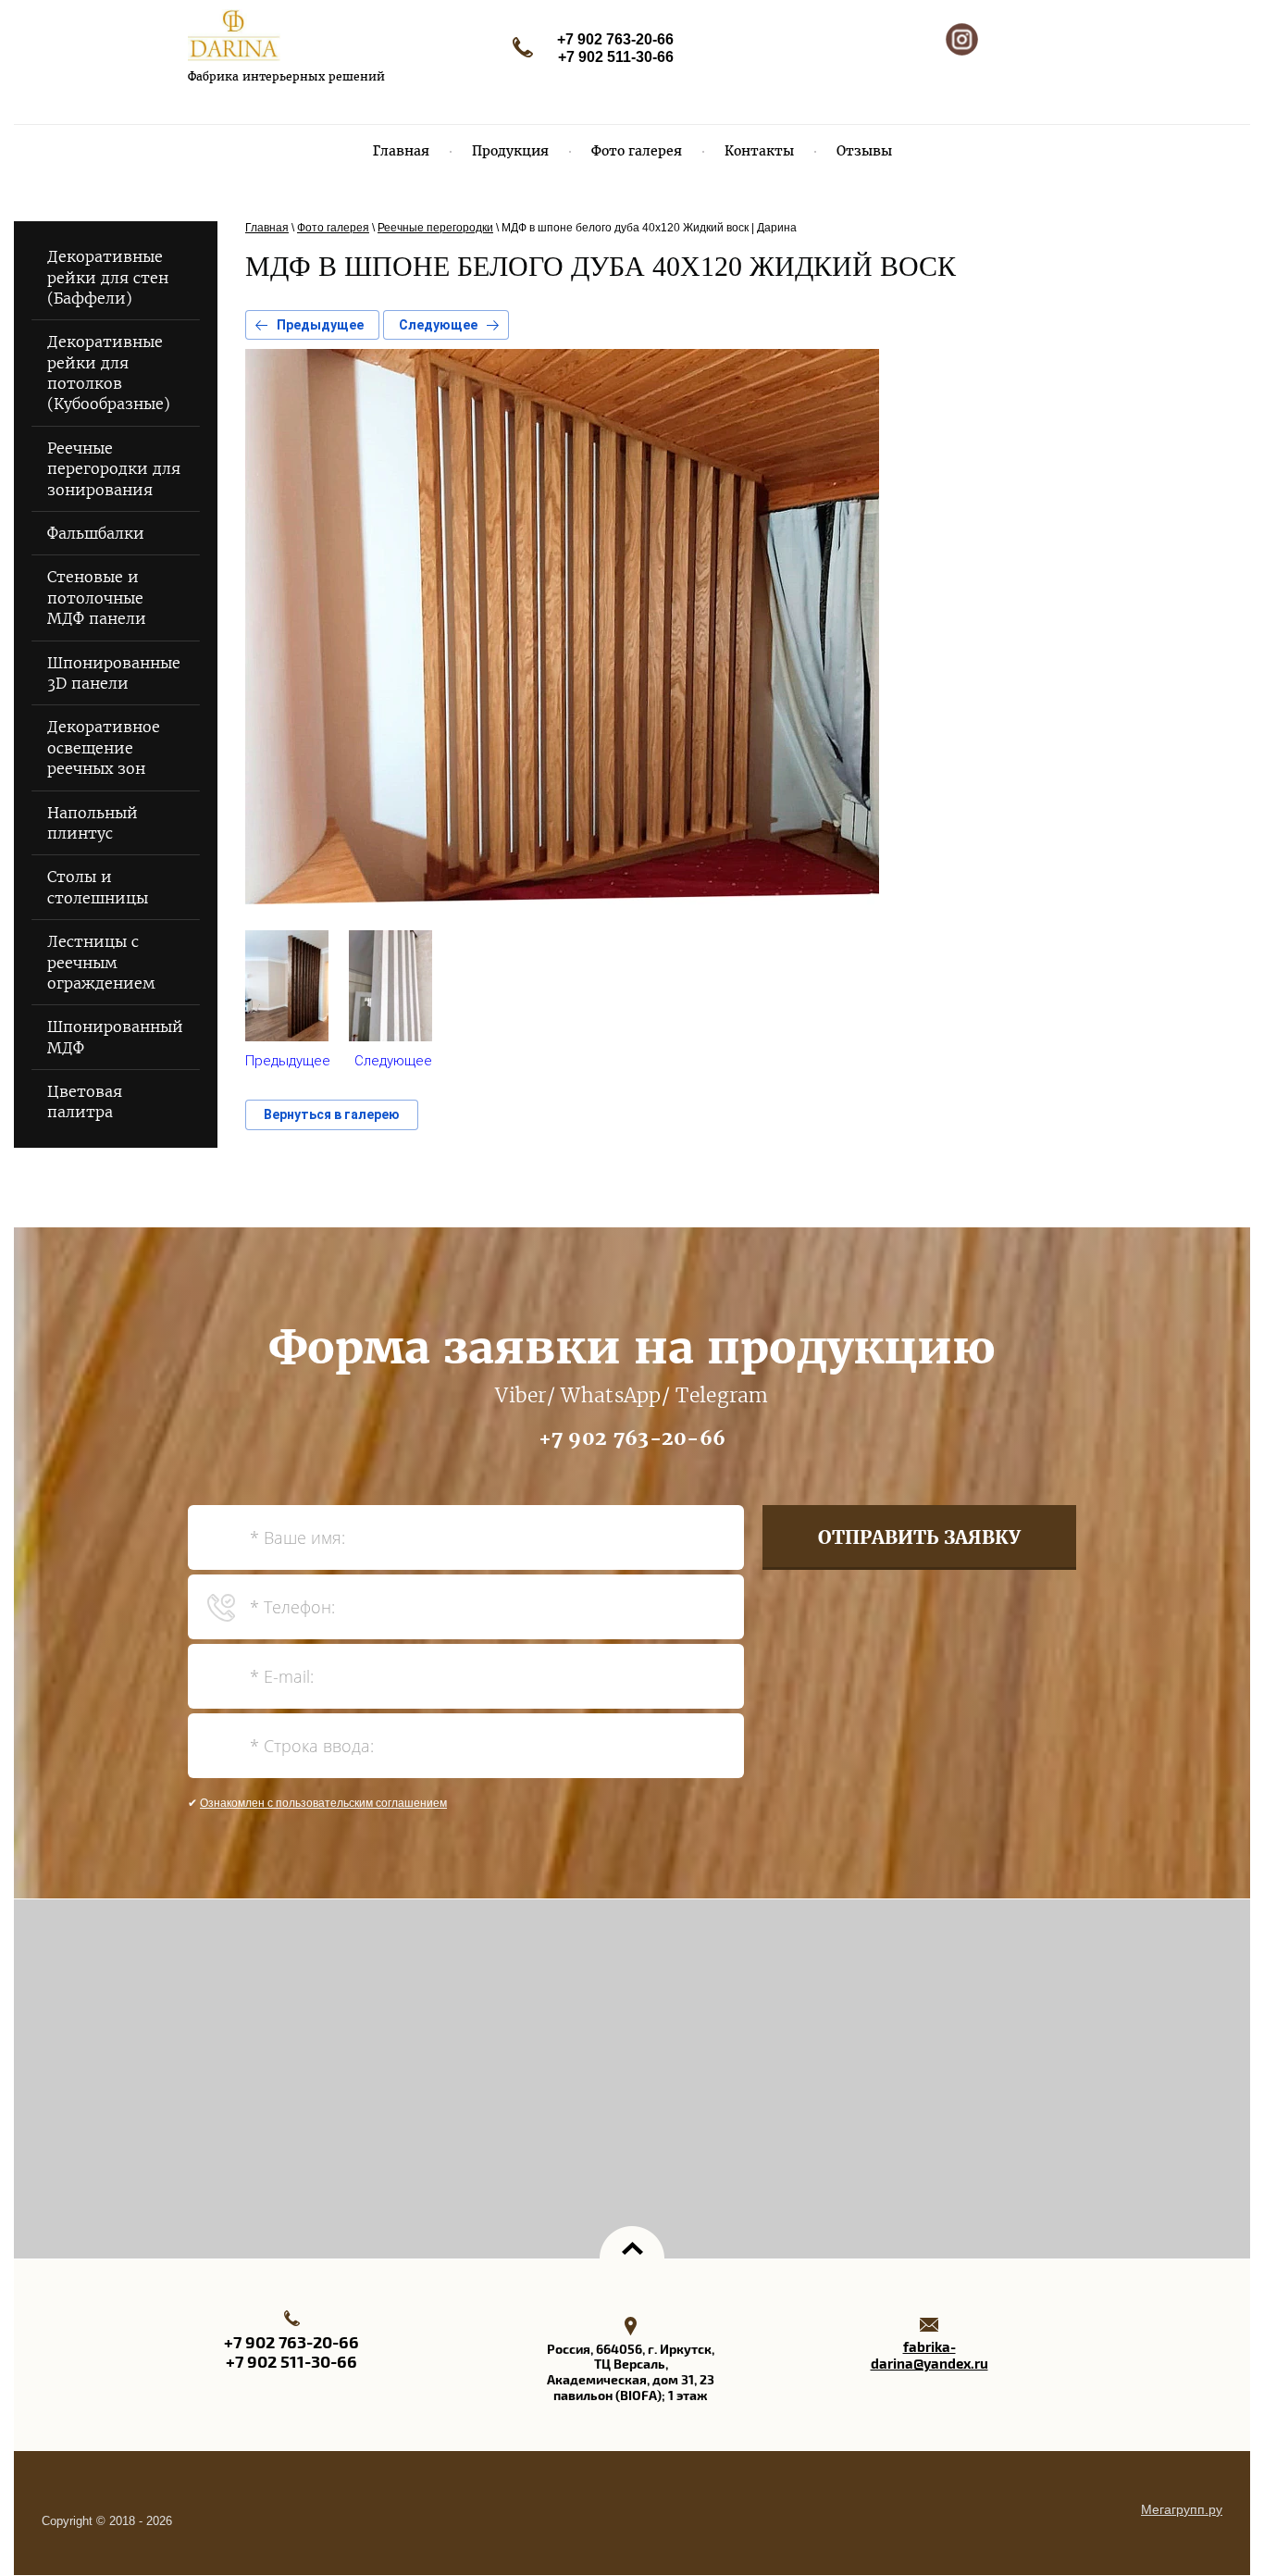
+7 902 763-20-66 (615, 39)
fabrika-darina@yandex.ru (929, 2356)
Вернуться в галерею (332, 1114)
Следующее (438, 325)
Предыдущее (320, 325)
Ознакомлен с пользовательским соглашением (323, 1803)
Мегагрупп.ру (1182, 2509)
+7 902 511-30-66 (616, 57)
